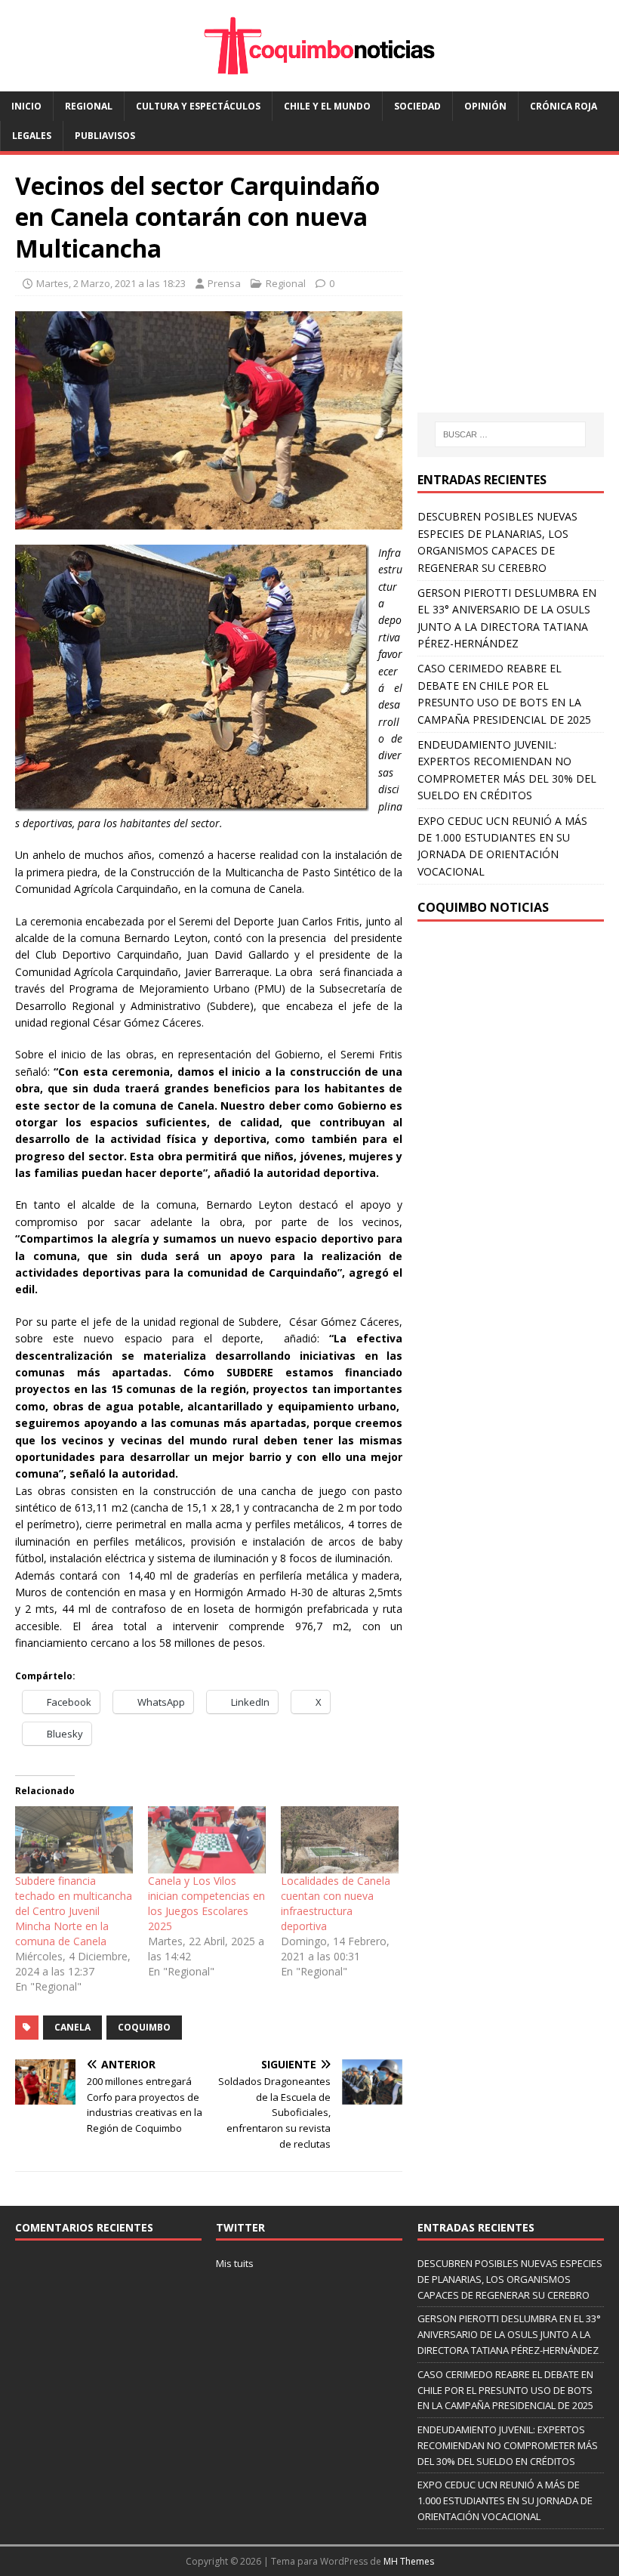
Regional (89, 106)
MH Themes (409, 2561)
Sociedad (417, 106)
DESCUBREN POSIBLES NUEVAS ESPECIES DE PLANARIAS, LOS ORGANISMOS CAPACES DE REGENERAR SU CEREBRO (510, 2279)
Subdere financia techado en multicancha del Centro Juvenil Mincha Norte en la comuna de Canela (74, 1911)
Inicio (26, 106)
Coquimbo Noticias (483, 907)
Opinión (485, 106)
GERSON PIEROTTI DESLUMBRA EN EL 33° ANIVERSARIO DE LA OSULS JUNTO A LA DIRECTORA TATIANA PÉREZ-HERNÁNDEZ (509, 2334)
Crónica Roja (564, 106)
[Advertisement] (518, 298)
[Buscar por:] (510, 434)
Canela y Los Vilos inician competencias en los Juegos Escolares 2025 (206, 1903)
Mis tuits (235, 2263)
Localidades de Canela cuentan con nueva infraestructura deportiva (336, 1903)
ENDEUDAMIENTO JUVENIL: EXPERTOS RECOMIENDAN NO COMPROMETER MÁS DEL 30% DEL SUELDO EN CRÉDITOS (508, 2445)
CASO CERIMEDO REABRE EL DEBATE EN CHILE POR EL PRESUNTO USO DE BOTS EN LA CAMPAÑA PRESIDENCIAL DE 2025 (505, 2390)
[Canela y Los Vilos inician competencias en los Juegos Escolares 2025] (207, 1840)
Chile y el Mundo (327, 106)
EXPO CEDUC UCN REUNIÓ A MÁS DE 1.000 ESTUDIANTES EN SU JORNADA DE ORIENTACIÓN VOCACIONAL (505, 2500)
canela (72, 2027)
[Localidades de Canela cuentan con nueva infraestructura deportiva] (340, 1840)
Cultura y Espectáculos (198, 106)
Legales (32, 136)
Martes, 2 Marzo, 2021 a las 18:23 (111, 283)
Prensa (224, 283)
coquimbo (144, 2027)
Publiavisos (105, 136)
